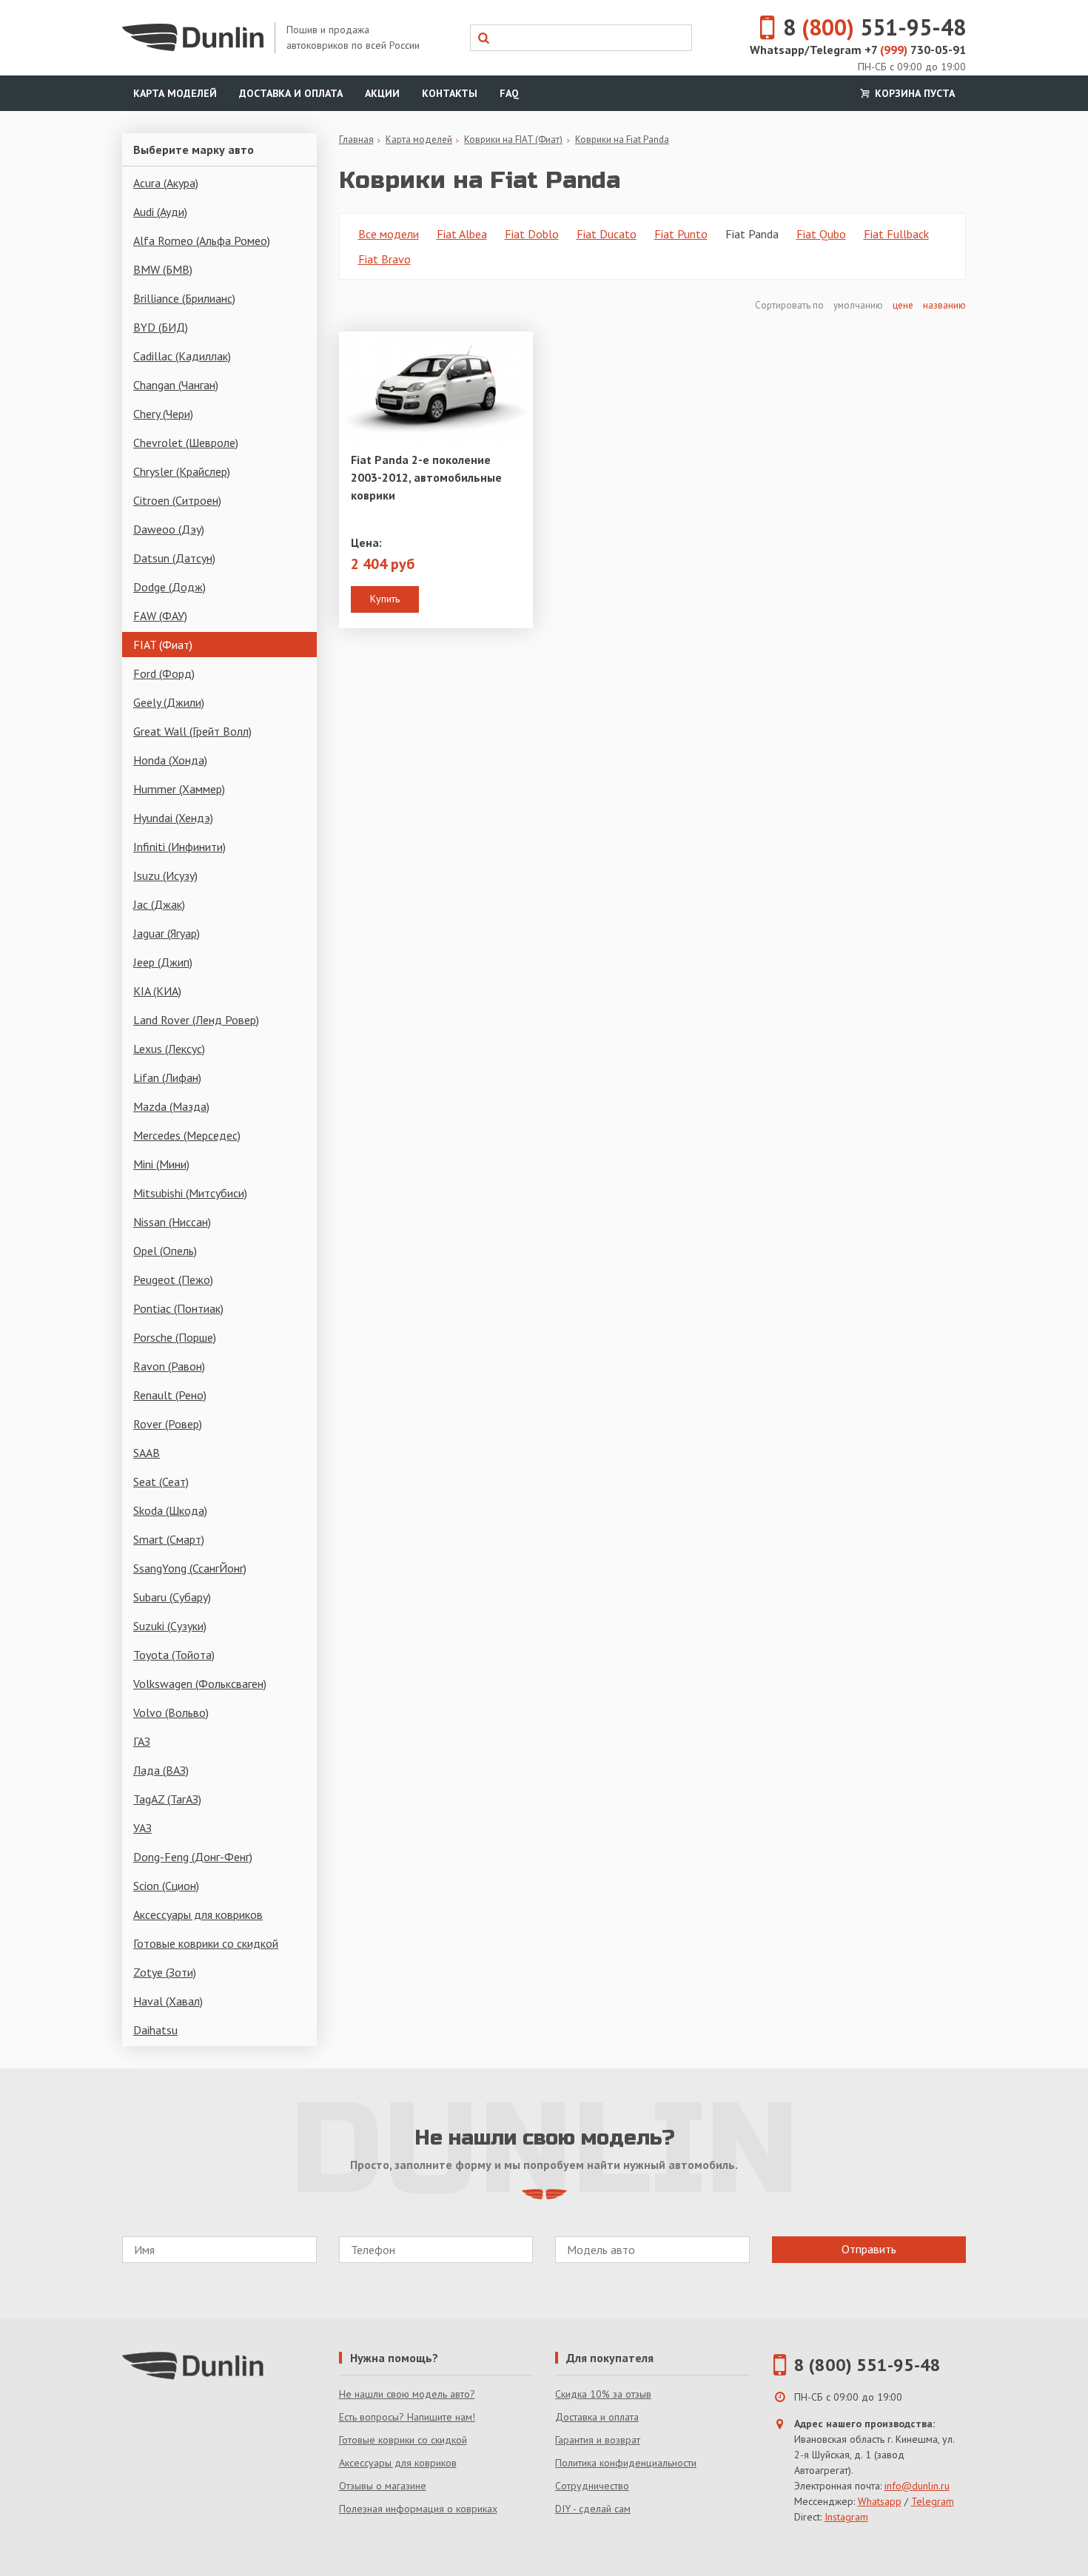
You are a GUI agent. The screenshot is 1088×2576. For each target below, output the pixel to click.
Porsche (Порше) (175, 1337)
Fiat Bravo (385, 259)
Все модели (389, 234)
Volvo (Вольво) (171, 1712)
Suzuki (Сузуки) (170, 1626)
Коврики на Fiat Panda (622, 139)
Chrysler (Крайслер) (182, 471)
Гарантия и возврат (598, 2440)
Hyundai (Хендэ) (173, 818)
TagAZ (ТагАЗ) (167, 1799)
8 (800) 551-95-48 (867, 2365)
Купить (385, 599)
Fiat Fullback (896, 234)
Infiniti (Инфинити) (179, 847)
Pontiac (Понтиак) (178, 1308)
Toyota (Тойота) (174, 1655)
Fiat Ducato (607, 234)
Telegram (933, 2501)
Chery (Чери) (163, 414)
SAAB (147, 1453)
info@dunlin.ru (917, 2486)
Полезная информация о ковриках (418, 2509)
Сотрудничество (592, 2486)
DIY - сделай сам (593, 2509)
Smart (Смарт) (169, 1539)
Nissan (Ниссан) (172, 1222)
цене (903, 305)
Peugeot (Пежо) (173, 1279)
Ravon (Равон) (169, 1366)
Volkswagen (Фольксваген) (200, 1684)
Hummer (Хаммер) (179, 789)
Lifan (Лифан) (167, 1077)
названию (944, 305)
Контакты (450, 93)
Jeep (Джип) (163, 962)
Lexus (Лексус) (169, 1049)
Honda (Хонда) (170, 760)
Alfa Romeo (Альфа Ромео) (202, 241)
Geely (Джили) (169, 702)
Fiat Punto (681, 234)
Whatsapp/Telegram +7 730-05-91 (858, 50)
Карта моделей (175, 93)
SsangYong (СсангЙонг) (190, 1568)
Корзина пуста (913, 93)
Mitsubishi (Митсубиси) (190, 1193)
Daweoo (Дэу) (169, 529)
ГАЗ (142, 1741)
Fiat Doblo (532, 234)
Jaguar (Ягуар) (167, 933)
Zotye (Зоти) (165, 1972)
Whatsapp (880, 2501)
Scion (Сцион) (166, 1886)
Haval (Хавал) (168, 2001)
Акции (382, 93)
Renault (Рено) (170, 1395)
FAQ (509, 93)
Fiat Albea (462, 234)
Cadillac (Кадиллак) (182, 356)
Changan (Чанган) (176, 385)
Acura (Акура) (166, 183)
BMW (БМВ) (163, 269)
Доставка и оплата (291, 93)
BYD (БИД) (161, 327)
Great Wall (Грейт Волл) (192, 731)
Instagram (846, 2517)
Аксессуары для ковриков (198, 1914)
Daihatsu (155, 2030)
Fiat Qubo (821, 234)
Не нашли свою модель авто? (407, 2394)
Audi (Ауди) (160, 212)
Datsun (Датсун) (174, 558)
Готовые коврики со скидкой (206, 1943)
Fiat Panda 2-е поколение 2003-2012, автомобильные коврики (426, 477)
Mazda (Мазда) (171, 1106)
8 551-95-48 (874, 27)
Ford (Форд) (164, 673)
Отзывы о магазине (383, 2486)
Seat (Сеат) (161, 1482)
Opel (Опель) (165, 1251)
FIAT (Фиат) (163, 645)
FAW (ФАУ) (160, 616)
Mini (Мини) (161, 1164)
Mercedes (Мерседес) (187, 1135)
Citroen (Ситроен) (177, 500)
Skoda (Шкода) (170, 1510)
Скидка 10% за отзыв (603, 2394)
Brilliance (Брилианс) (184, 298)
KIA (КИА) (157, 991)
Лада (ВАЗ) (161, 1770)
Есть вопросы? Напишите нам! (407, 2417)
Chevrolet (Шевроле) (186, 443)
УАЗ (142, 1828)
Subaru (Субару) (172, 1597)
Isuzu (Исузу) (165, 875)
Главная (356, 139)
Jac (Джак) (159, 904)
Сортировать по (790, 305)
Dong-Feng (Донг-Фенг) (193, 1857)
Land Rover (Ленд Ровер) (196, 1020)
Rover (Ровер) (168, 1424)
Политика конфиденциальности (626, 2463)
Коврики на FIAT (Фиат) (513, 139)
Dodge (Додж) (169, 587)
